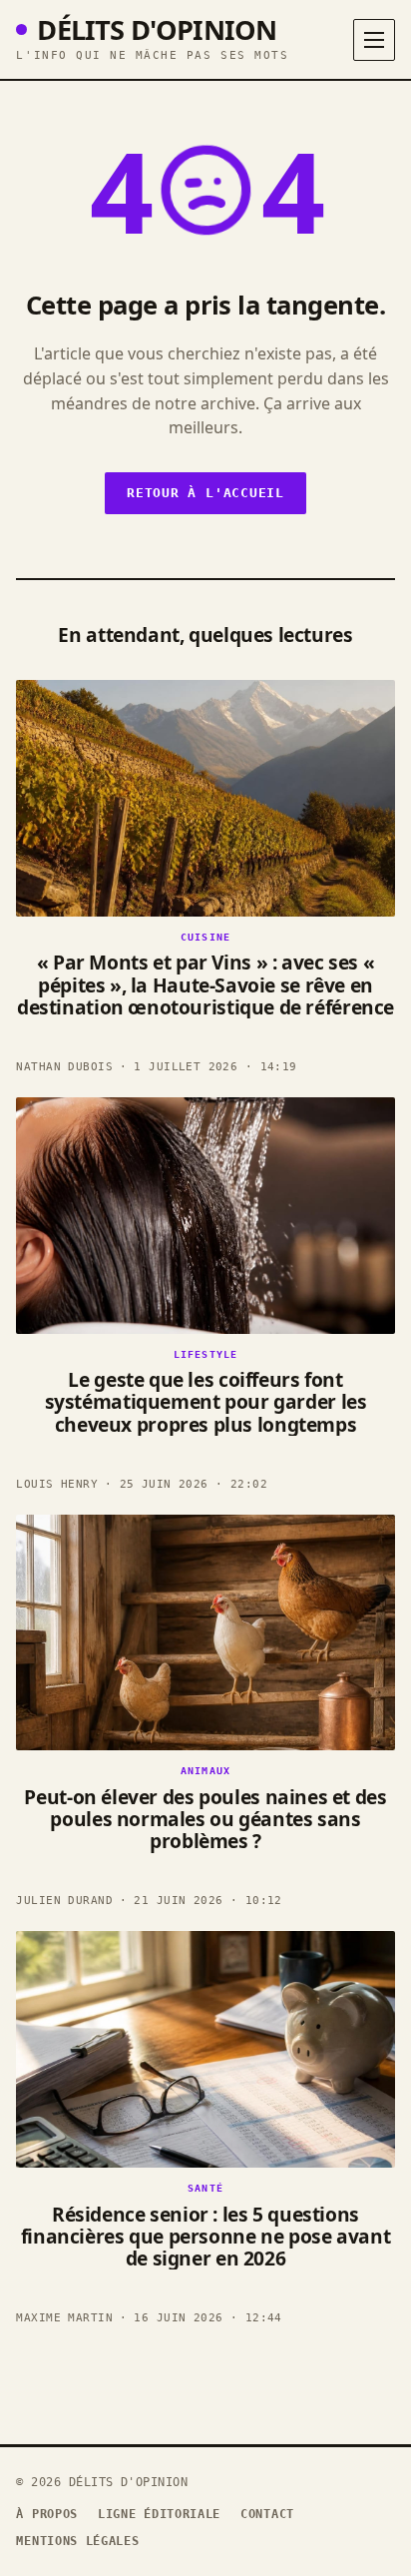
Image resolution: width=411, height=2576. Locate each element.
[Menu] (374, 40)
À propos (47, 2514)
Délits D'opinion (157, 29)
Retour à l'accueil (205, 493)
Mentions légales (77, 2541)
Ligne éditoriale (159, 2514)
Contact (267, 2514)
